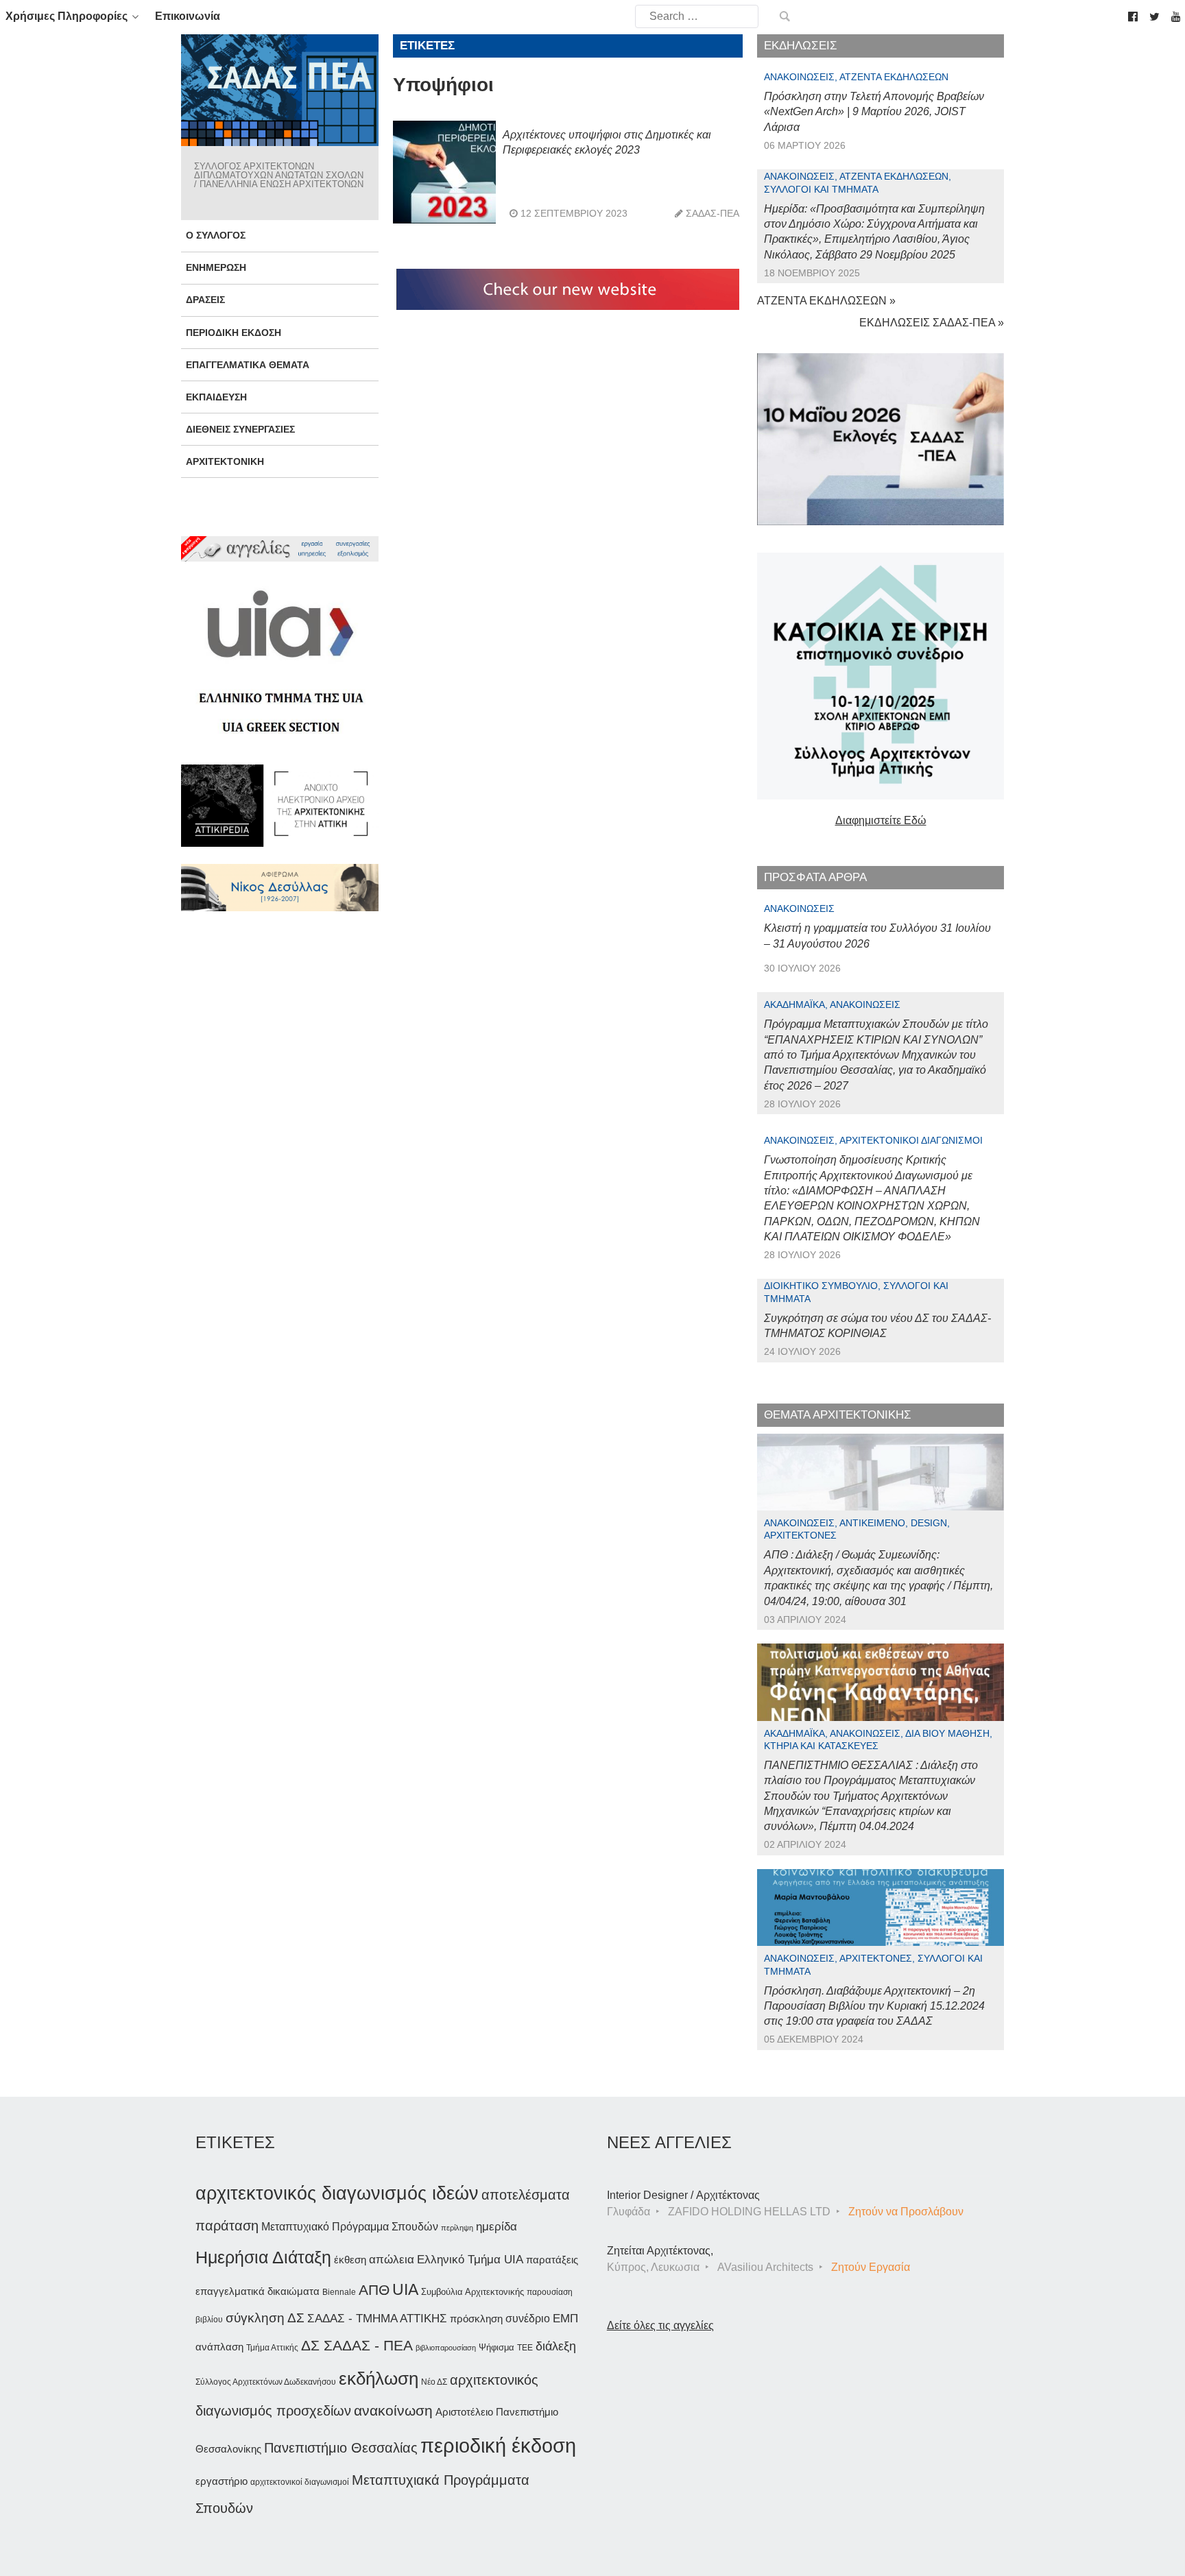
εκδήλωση (379, 2379)
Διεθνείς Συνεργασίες (240, 429)
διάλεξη (556, 2346)
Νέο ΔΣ (434, 2382)
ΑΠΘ (374, 2290)
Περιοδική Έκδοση (234, 333)
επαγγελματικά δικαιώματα (258, 2291)
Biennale (339, 2292)
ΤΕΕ (525, 2348)
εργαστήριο (222, 2481)
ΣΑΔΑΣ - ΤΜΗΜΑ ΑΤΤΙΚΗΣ (377, 2318)
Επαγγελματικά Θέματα (248, 365)
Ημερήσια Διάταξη (263, 2257)
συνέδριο (528, 2318)
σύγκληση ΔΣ (265, 2318)
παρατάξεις (552, 2260)
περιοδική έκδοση (498, 2445)
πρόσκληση (476, 2319)
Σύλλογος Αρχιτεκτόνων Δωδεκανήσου (266, 2382)
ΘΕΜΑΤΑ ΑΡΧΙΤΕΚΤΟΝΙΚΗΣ (838, 1415)
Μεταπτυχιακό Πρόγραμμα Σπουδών (350, 2227)
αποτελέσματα (526, 2195)
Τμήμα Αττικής (272, 2348)
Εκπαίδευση (216, 397)
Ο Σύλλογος (216, 235)
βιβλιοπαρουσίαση (446, 2348)
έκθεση (350, 2260)
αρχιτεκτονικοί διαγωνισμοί (300, 2482)
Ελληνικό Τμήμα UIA (470, 2260)
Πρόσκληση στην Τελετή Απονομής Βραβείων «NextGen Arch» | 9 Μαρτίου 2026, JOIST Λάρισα (874, 112)
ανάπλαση (219, 2347)
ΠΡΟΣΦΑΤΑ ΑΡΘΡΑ (815, 877)
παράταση (227, 2225)
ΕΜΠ (565, 2319)
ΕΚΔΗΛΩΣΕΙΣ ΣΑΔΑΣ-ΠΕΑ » (932, 323)
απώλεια (392, 2260)
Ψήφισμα (496, 2347)
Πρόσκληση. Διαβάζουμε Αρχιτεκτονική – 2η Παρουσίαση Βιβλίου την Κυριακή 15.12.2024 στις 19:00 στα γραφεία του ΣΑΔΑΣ (874, 2006)
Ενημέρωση (216, 267)
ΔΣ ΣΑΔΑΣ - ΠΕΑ (357, 2345)
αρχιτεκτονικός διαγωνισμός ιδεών (337, 2193)
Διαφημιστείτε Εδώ (881, 820)
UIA (405, 2290)
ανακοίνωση (393, 2411)
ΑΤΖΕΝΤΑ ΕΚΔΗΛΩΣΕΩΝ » (826, 301)
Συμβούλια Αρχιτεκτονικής (472, 2292)
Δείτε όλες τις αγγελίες (660, 2325)
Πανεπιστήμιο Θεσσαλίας (341, 2448)
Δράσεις (205, 300)
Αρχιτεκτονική (225, 461)
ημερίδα (496, 2226)
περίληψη (457, 2228)
